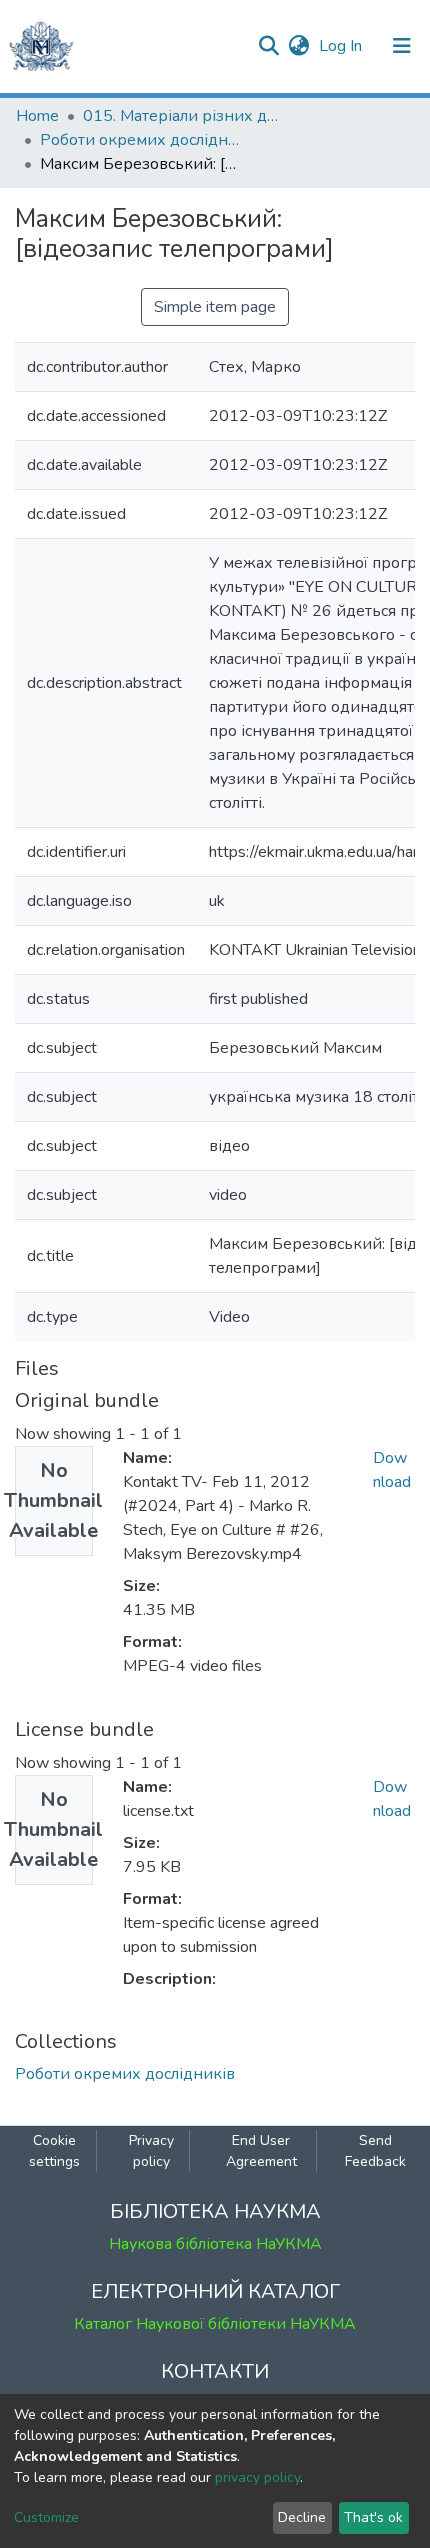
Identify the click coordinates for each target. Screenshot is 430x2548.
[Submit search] (268, 46)
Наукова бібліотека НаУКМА (215, 2244)
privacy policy (257, 2477)
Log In (342, 46)
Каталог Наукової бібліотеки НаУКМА (215, 2324)
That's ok (373, 2517)
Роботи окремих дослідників (140, 140)
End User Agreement (261, 2151)
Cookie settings (54, 2151)
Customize (46, 2517)
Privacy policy (151, 2151)
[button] (298, 46)
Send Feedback (375, 2151)
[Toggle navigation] (402, 46)
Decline (302, 2517)
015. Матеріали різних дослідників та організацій (183, 116)
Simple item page (215, 307)
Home (37, 116)
